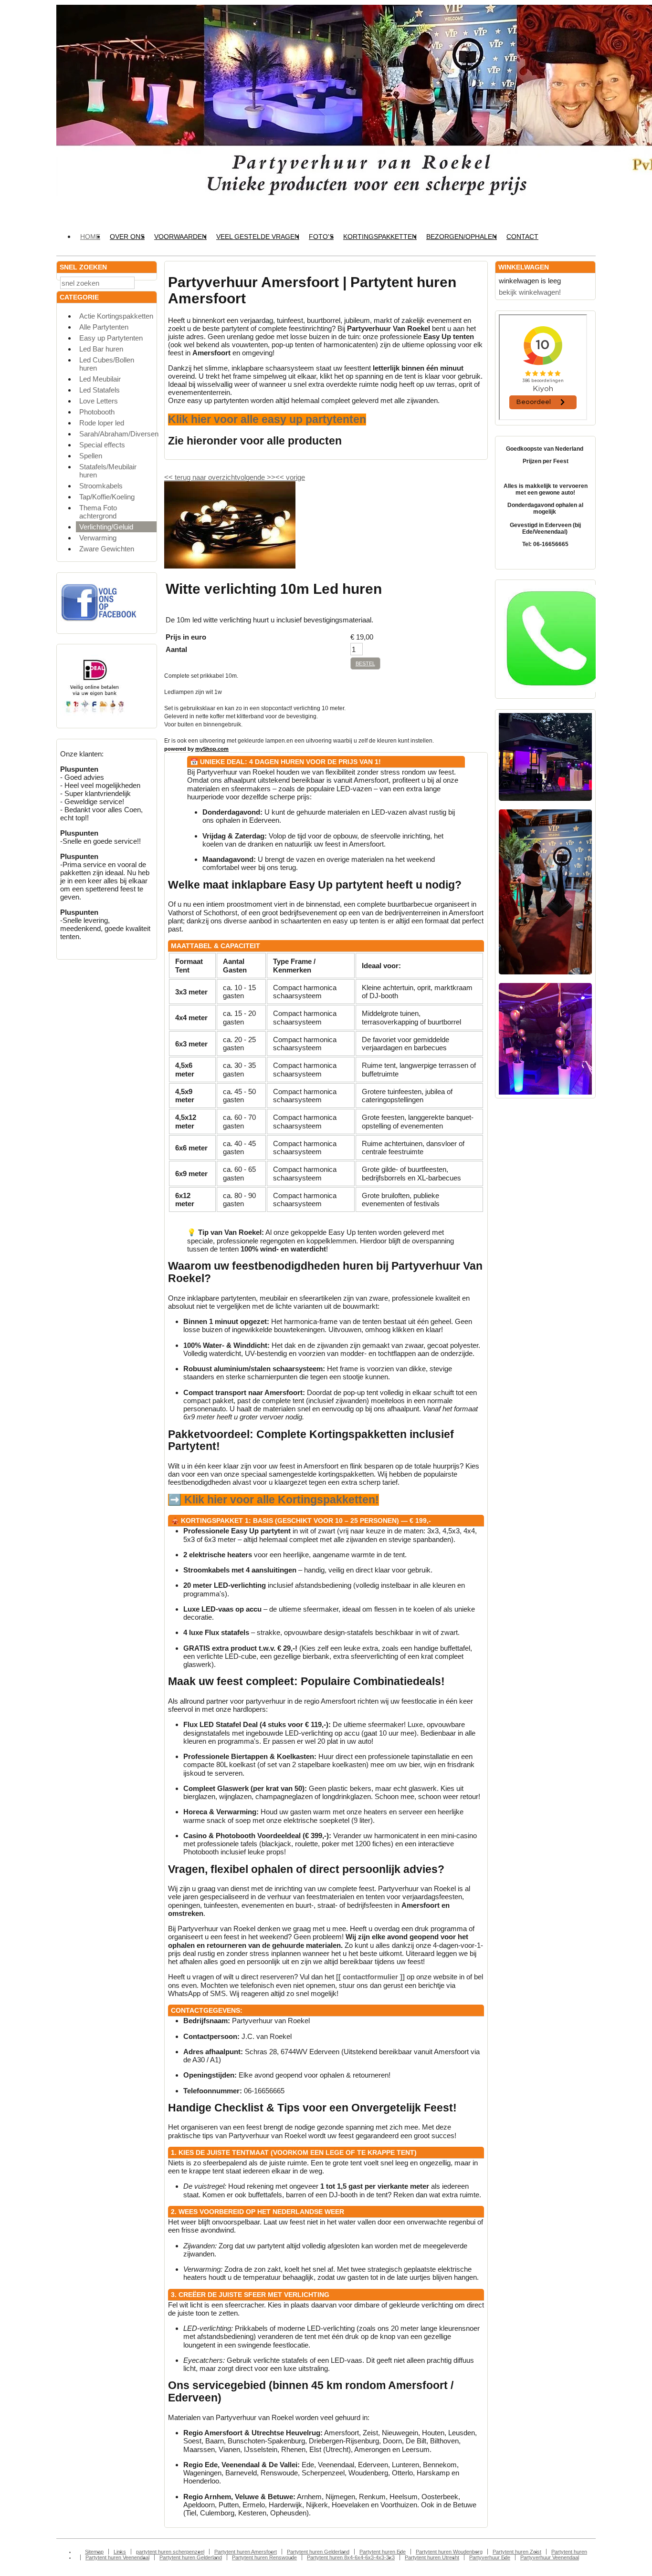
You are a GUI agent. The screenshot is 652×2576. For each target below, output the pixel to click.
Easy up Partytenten (111, 338)
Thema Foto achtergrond (98, 512)
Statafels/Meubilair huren (108, 471)
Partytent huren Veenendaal (117, 2557)
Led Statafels (100, 390)
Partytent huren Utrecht (432, 2557)
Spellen (91, 456)
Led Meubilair (100, 379)
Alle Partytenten (104, 327)
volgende (256, 477)
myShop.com (212, 749)
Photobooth (97, 412)
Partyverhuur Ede (490, 2557)
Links (120, 2552)
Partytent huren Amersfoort (246, 2552)
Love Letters (99, 401)
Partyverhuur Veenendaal (550, 2557)
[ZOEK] (147, 282)
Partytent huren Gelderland (318, 2552)
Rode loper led (102, 423)
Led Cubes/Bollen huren (107, 364)
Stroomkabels (101, 486)
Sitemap (94, 2552)
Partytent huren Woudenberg (449, 2552)
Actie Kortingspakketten (116, 316)
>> (270, 477)
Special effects (102, 445)
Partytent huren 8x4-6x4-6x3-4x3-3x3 (351, 2557)
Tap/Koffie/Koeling (107, 497)
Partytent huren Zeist (517, 2552)
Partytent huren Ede (383, 2552)
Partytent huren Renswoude (264, 2557)
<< (281, 477)
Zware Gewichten (107, 549)
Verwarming (98, 538)
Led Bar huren (101, 349)
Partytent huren (569, 2552)
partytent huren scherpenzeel (170, 2552)
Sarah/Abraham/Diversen (118, 434)
